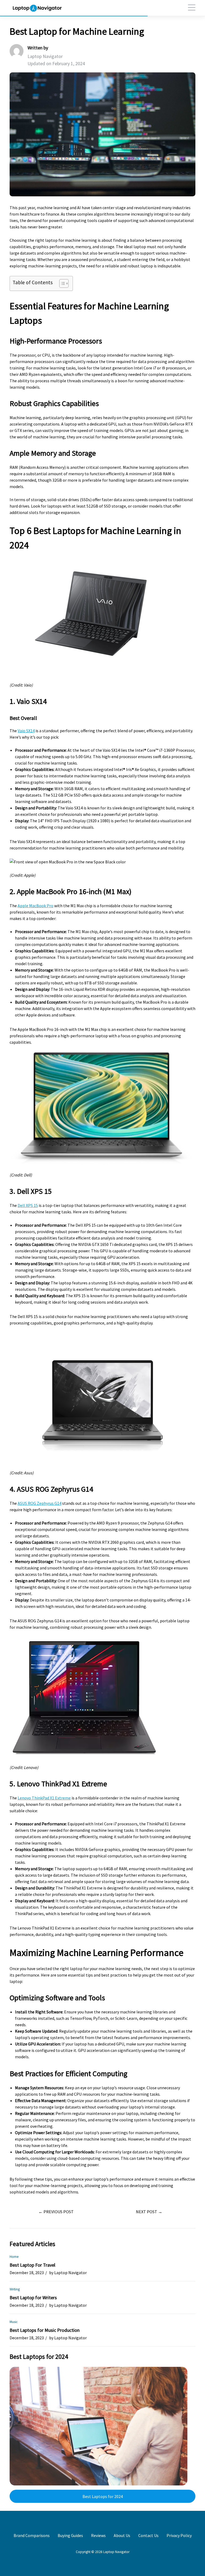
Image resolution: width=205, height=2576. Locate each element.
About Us (122, 2535)
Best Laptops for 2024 (103, 2496)
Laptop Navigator (45, 56)
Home (14, 2257)
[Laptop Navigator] (37, 8)
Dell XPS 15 (28, 1205)
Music (14, 2322)
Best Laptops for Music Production (45, 2330)
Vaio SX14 (26, 731)
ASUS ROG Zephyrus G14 (40, 1503)
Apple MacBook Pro (36, 906)
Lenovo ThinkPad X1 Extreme (44, 1798)
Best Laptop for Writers (33, 2298)
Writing (15, 2289)
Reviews (98, 2535)
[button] (189, 8)
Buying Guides (70, 2535)
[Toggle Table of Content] (61, 283)
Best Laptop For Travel (32, 2265)
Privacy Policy (179, 2535)
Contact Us (148, 2535)
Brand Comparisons (32, 2535)
